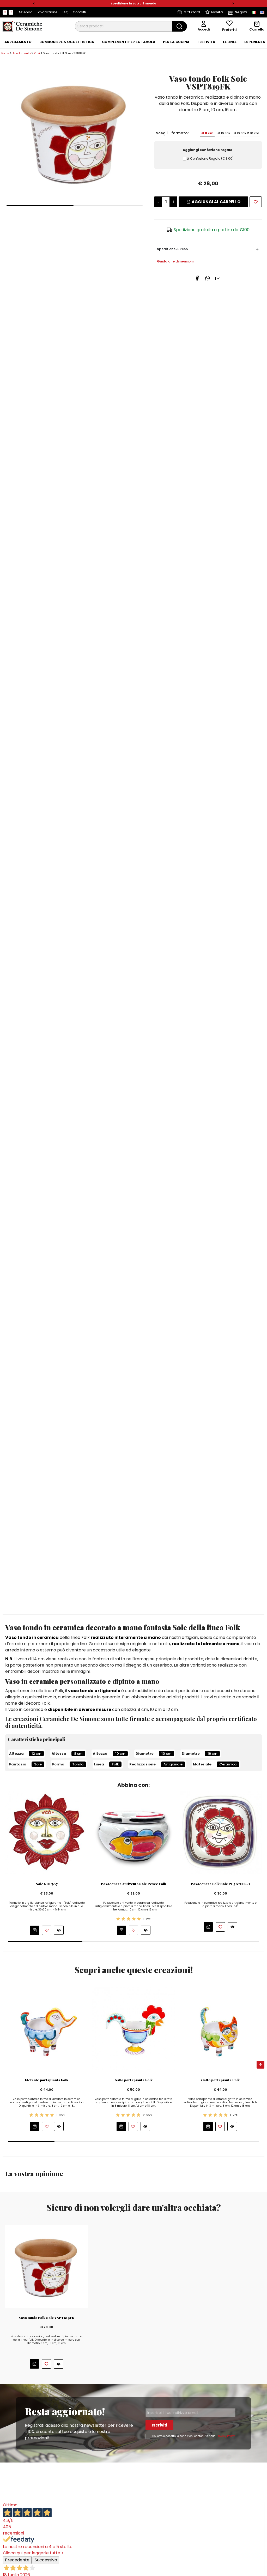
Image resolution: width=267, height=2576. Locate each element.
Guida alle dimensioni (175, 261)
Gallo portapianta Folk (133, 2080)
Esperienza (255, 42)
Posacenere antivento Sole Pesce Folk (133, 1884)
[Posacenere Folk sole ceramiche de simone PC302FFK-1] (220, 1832)
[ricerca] (180, 26)
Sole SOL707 (47, 1884)
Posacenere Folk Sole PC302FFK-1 (220, 1884)
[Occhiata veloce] (59, 1930)
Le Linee (230, 42)
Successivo (46, 2560)
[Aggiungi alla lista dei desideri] (256, 202)
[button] (34, 4)
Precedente (17, 2560)
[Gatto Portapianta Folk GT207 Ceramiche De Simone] (220, 2029)
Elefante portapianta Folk (47, 2080)
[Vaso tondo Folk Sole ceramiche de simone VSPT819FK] (75, 132)
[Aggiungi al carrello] (35, 1930)
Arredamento (18, 42)
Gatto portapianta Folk (220, 2080)
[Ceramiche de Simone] (22, 26)
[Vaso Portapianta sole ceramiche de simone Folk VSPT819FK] (47, 2266)
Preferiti (229, 30)
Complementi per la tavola (129, 42)
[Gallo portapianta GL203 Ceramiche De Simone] (133, 2029)
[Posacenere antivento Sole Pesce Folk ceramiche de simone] (133, 1832)
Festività (206, 42)
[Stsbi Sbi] (5, 12)
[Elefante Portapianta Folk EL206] (47, 2029)
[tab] (18, 42)
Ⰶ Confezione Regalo (210, 158)
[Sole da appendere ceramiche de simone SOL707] (47, 1832)
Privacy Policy (226, 2436)
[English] (262, 12)
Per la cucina (176, 42)
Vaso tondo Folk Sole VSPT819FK (47, 2318)
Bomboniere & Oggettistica (67, 42)
